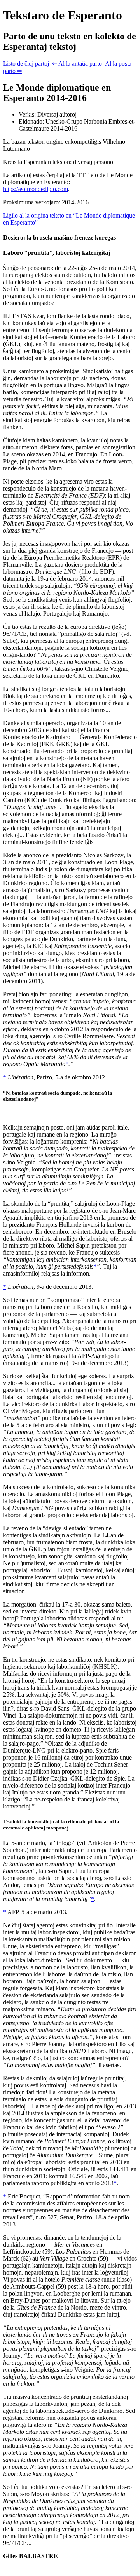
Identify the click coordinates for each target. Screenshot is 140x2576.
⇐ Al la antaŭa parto (77, 64)
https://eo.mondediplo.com (36, 189)
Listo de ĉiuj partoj (26, 64)
